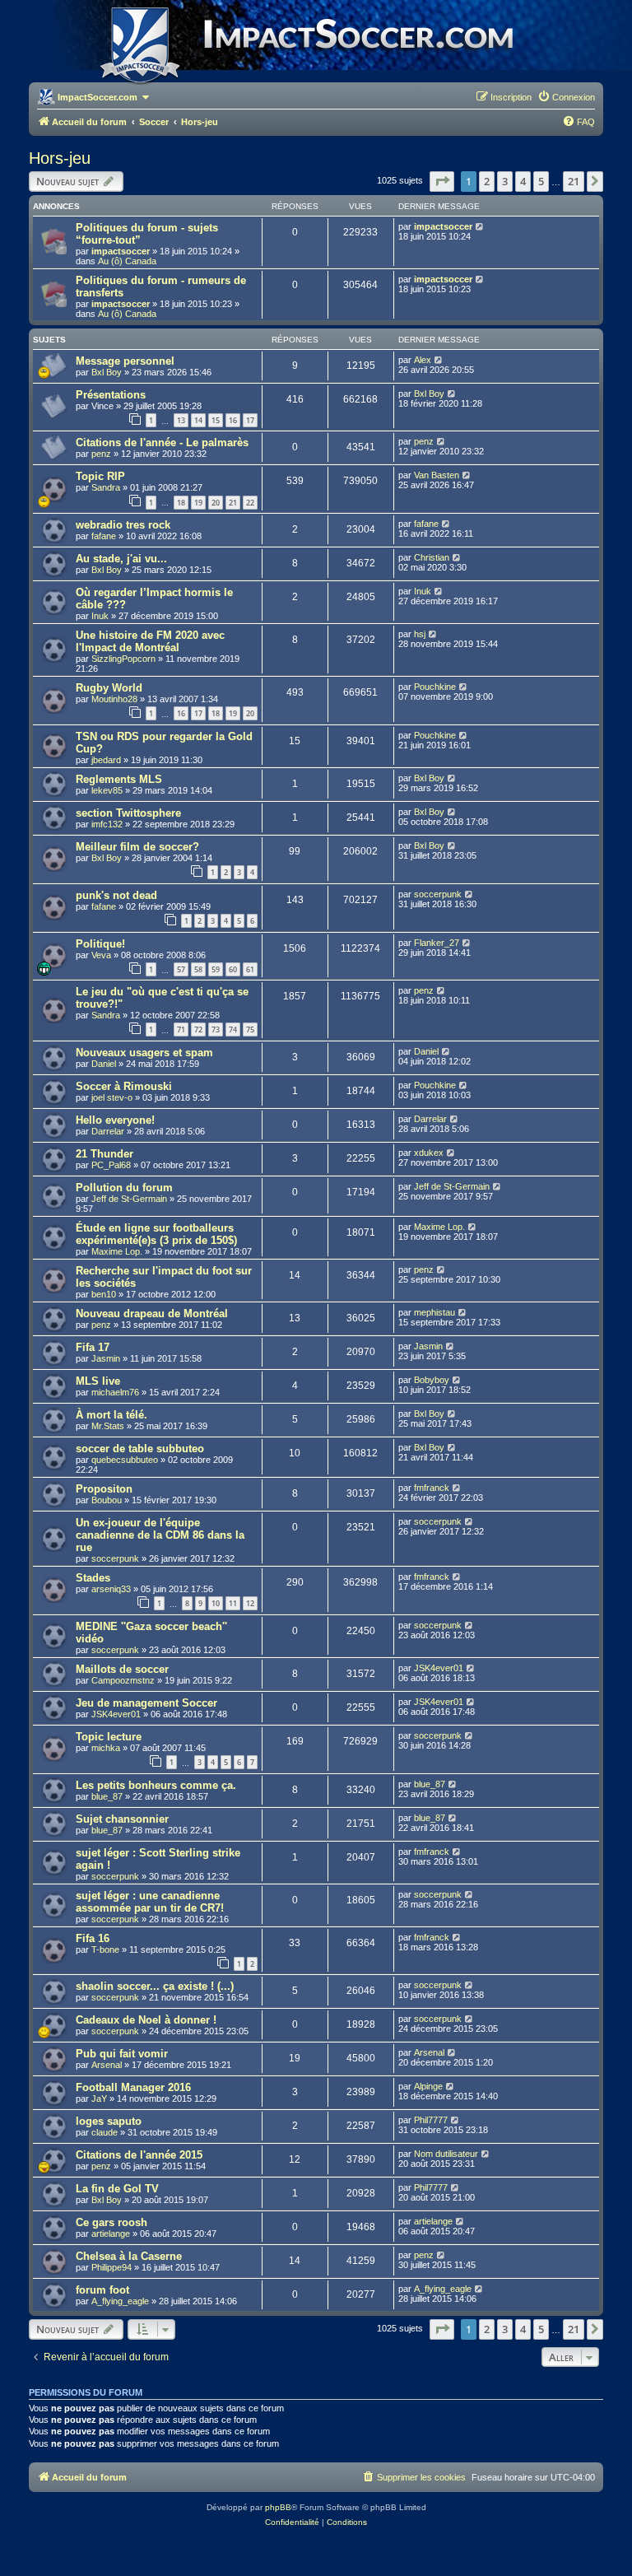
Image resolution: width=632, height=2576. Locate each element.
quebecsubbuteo (125, 1460)
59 (216, 969)
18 (181, 503)
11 (233, 1603)
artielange (111, 2234)
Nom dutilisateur (446, 2154)
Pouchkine (435, 687)
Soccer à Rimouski (124, 1086)
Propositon (104, 1489)
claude (105, 2132)
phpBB (278, 2507)
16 (233, 420)
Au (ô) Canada (127, 261)
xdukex (429, 1153)
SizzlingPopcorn (123, 659)
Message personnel (125, 361)
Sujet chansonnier (122, 1819)
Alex (423, 360)
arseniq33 (111, 1589)
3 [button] (505, 181)
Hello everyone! (115, 1120)
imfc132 (107, 824)
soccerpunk (438, 894)
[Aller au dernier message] (480, 226)
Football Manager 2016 (133, 2087)
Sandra (106, 487)
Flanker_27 (437, 943)
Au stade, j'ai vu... (121, 559)
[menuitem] (566, 97)
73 (216, 1029)
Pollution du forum (124, 1188)
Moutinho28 (114, 699)
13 (181, 420)
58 (198, 969)
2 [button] (487, 181)
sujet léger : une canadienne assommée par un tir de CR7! (150, 1902)
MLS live (98, 1381)
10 (216, 1603)
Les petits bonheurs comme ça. (156, 1785)
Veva (101, 955)
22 (250, 503)
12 (250, 1603)
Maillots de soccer (122, 1669)
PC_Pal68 (111, 1165)
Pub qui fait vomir (122, 2054)
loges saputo (109, 2121)
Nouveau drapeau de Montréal (152, 1314)
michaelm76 (115, 1392)
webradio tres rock (123, 525)
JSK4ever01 (439, 1668)
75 (250, 1029)
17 (250, 420)
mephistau (434, 1312)
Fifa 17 (93, 1347)
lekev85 (107, 790)
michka (106, 1748)
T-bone (105, 1949)
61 (250, 969)
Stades (93, 1578)
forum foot (102, 2290)
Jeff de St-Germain (129, 1199)
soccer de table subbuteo (140, 1449)
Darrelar (108, 1131)
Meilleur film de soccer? (137, 847)
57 (181, 969)
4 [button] (523, 181)
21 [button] (574, 181)
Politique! (100, 944)
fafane (104, 536)
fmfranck (432, 1488)
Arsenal (107, 2065)
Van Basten (437, 475)
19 (198, 503)
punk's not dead (116, 895)
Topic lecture (109, 1737)
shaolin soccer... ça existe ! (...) (155, 1986)
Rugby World (109, 688)
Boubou (107, 1500)
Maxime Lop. (117, 1251)
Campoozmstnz (123, 1680)
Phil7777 (431, 2120)
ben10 (104, 1294)
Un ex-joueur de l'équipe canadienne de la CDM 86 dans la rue (160, 1535)
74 (233, 1029)
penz (101, 454)
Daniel (104, 1064)
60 (233, 969)
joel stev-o (112, 1097)
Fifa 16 (93, 1938)
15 (216, 420)
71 (181, 1029)
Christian (432, 557)
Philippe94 (112, 2267)
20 (216, 503)
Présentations (111, 395)
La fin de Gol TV (117, 2189)
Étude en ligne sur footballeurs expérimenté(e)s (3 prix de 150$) (156, 1234)
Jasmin (106, 1358)
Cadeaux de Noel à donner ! (146, 2020)
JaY (99, 2099)
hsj (420, 634)
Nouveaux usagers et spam (144, 1053)
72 (198, 1029)
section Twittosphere (128, 813)
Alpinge (428, 2086)
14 (198, 420)
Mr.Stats (108, 1426)
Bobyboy (432, 1380)
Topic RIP (100, 476)
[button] (442, 181)
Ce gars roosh (112, 2222)
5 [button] (541, 181)
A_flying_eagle (120, 2301)
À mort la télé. (112, 1415)
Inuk (100, 616)
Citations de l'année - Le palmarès (162, 443)
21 (233, 503)
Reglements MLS (119, 779)
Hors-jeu (60, 158)
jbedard (106, 760)
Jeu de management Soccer (146, 1703)
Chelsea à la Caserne (129, 2256)
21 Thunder (105, 1154)
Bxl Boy (107, 372)
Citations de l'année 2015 (139, 2155)
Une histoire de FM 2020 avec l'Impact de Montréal (150, 641)
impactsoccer (121, 251)
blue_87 (107, 1796)
